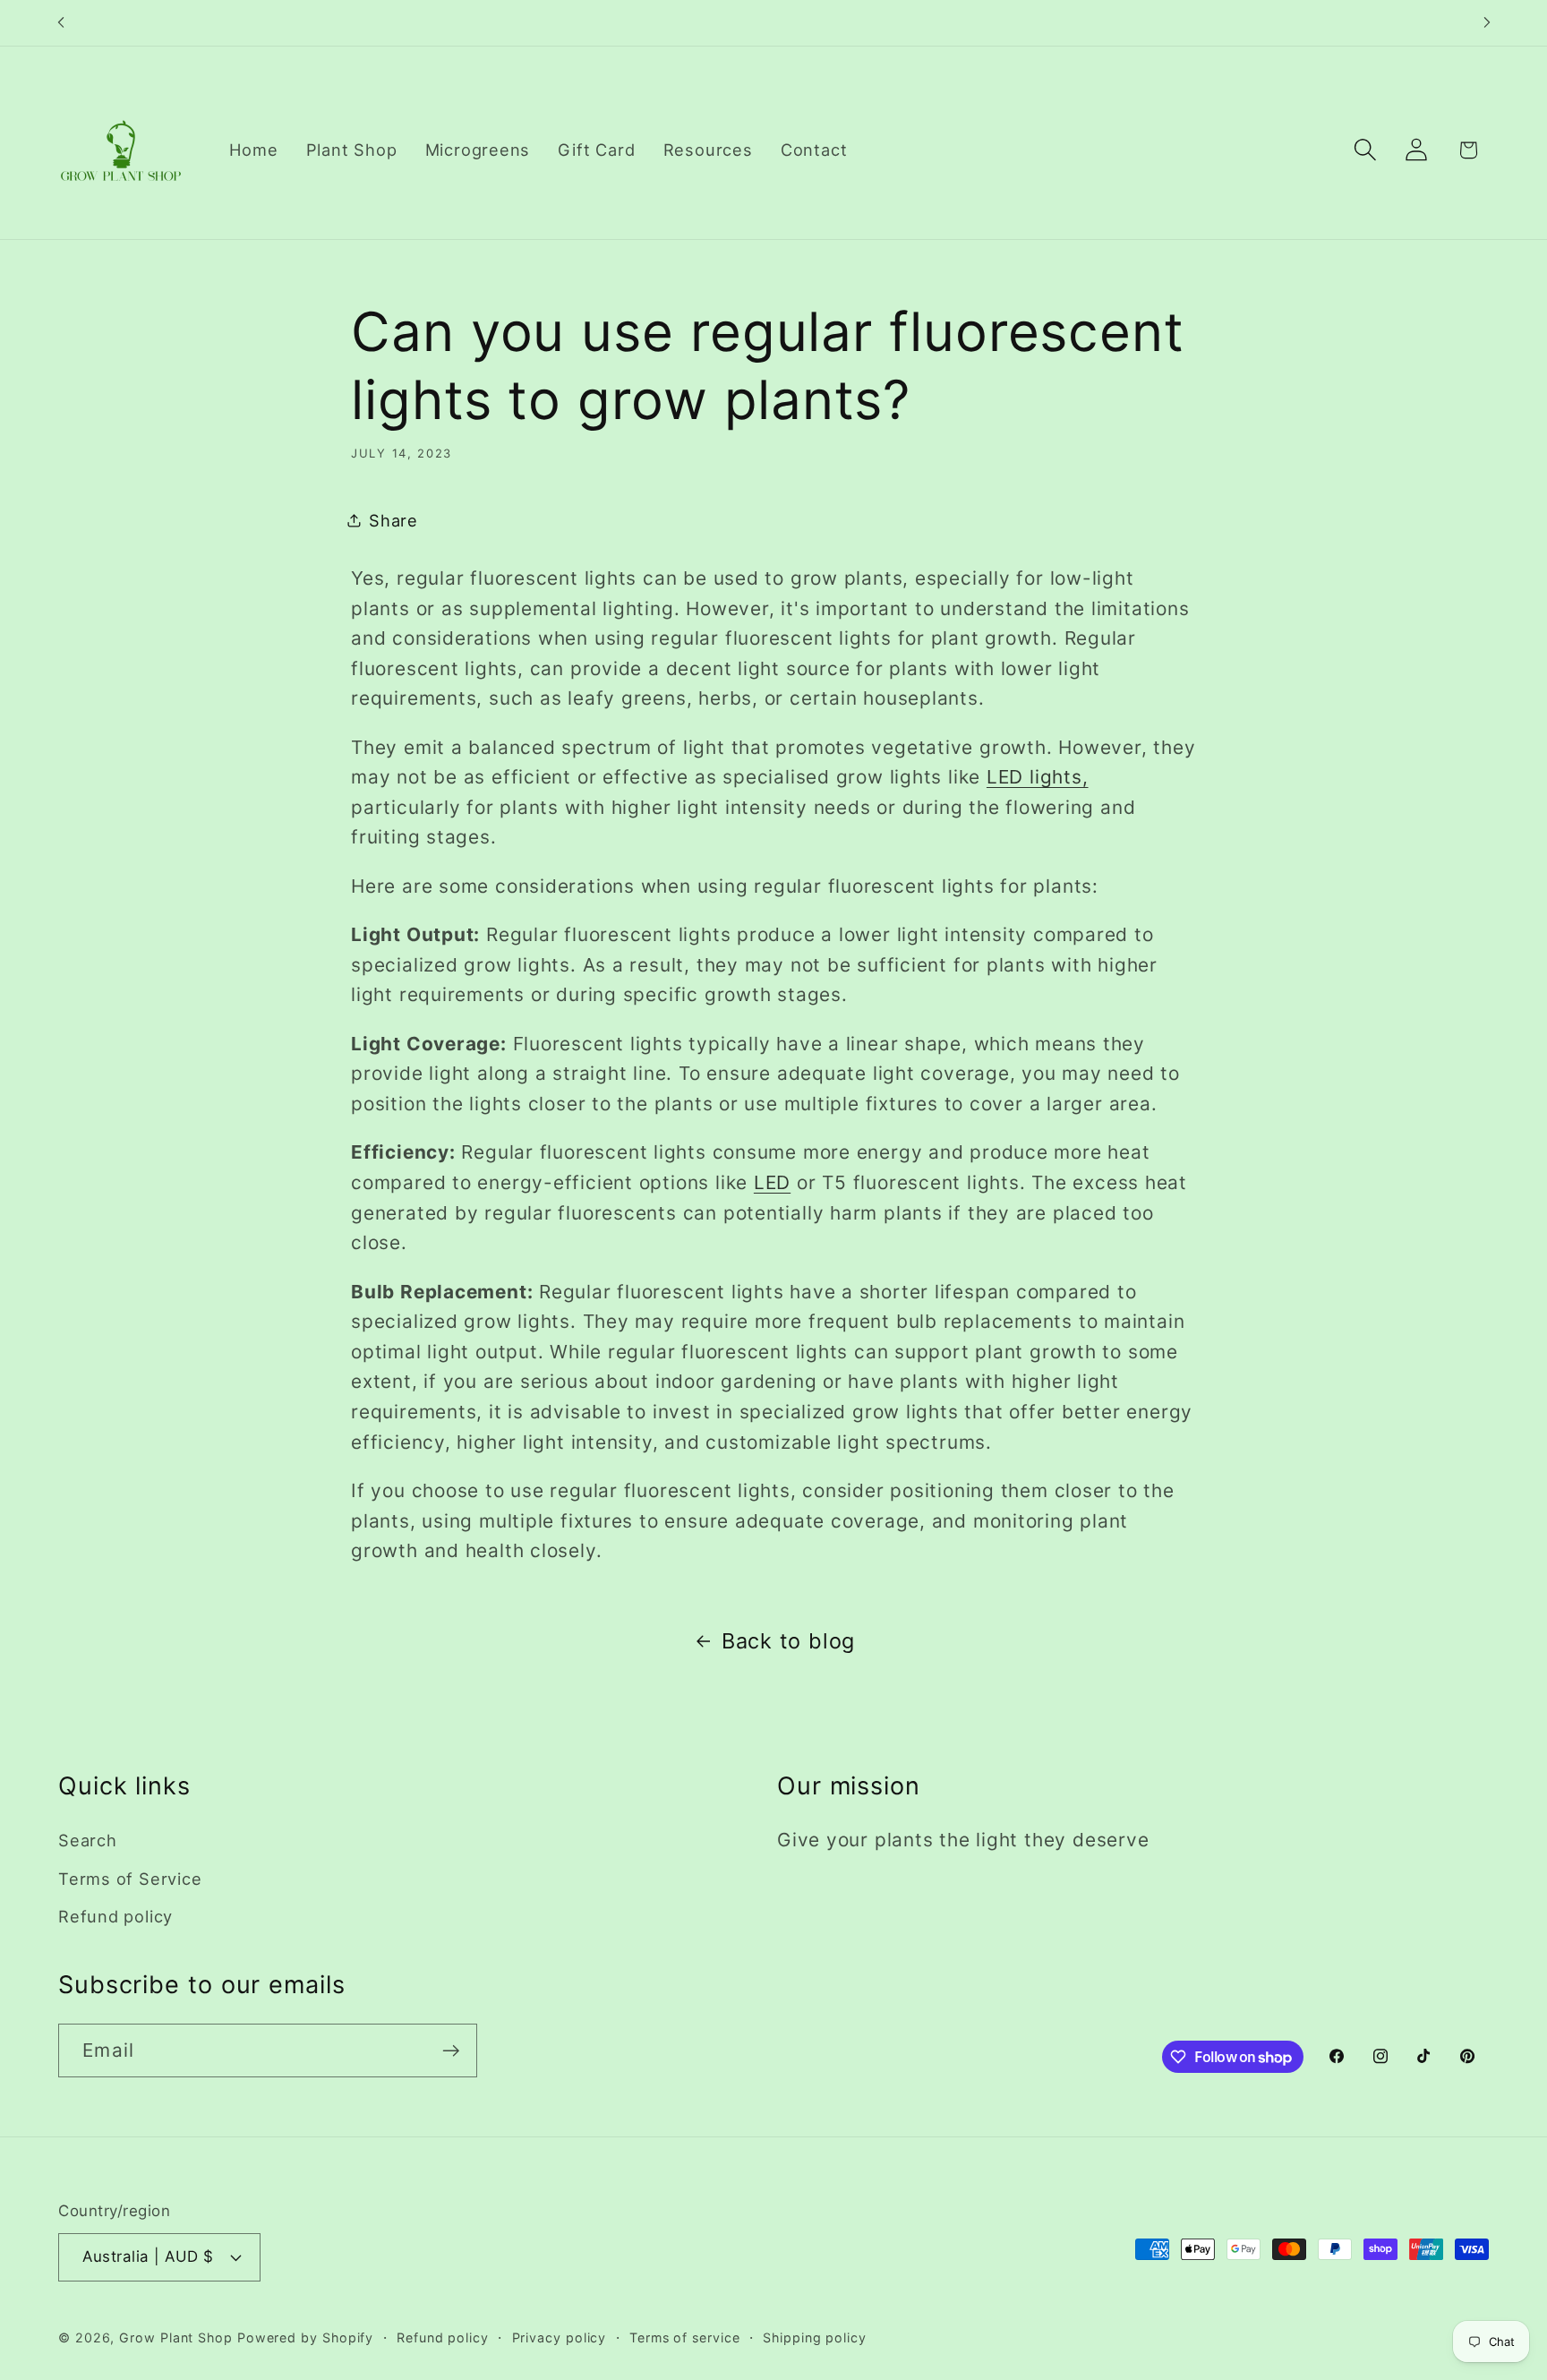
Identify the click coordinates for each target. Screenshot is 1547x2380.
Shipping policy (815, 2337)
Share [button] (393, 520)
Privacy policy (560, 2337)
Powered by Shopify (305, 2337)
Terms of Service (130, 1878)
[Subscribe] (451, 2051)
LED (772, 1182)
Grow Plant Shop (176, 2337)
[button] (1366, 150)
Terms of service (685, 2337)
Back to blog (788, 1641)
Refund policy (115, 1915)
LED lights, (1038, 778)
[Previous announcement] (61, 23)
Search (88, 1840)
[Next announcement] (1487, 23)
